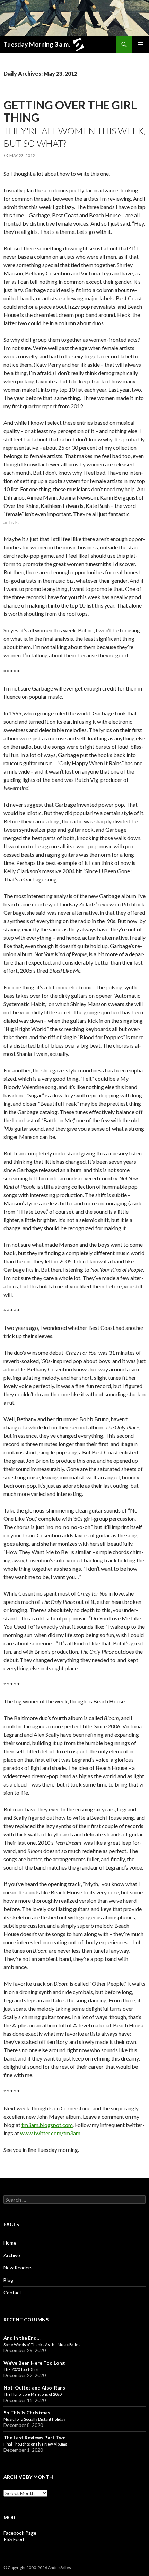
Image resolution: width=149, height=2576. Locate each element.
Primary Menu (141, 44)
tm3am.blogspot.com (47, 2125)
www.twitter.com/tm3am (50, 2133)
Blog (8, 2280)
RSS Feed (14, 2539)
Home (10, 2243)
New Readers (18, 2268)
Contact (12, 2292)
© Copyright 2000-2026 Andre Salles (37, 2568)
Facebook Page (20, 2533)
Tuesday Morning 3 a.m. (37, 44)
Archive (12, 2255)
